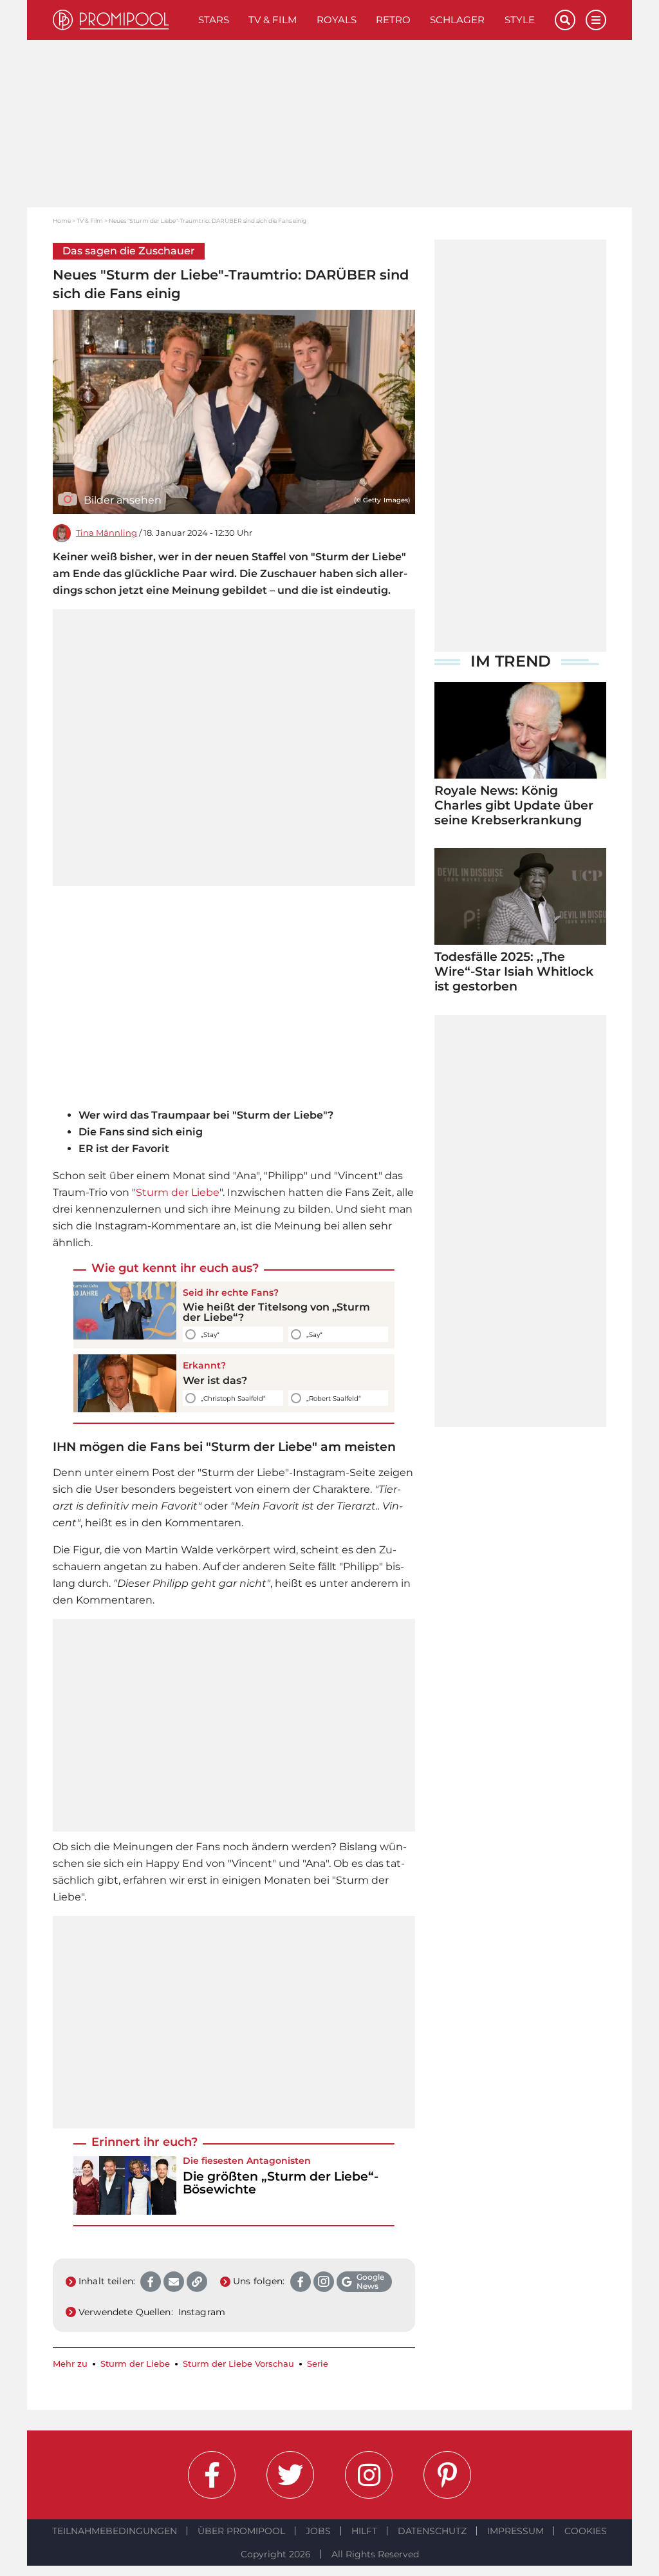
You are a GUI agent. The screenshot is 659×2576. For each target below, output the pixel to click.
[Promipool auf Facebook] (212, 2475)
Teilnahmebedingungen (115, 2531)
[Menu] (596, 20)
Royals (337, 20)
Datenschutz (432, 2531)
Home (62, 221)
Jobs (318, 2531)
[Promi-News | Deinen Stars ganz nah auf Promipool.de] (121, 20)
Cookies (586, 2531)
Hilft (364, 2531)
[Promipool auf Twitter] (290, 2475)
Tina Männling (107, 533)
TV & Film (273, 20)
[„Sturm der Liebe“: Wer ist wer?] (125, 1383)
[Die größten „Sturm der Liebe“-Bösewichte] (125, 2185)
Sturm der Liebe (178, 1192)
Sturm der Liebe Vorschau (238, 2364)
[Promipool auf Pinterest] (447, 2475)
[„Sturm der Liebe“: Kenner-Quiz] (125, 1315)
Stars (214, 20)
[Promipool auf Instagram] (369, 2475)
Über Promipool (241, 2531)
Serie (318, 2364)
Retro (393, 20)
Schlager (457, 20)
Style (520, 20)
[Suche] (565, 20)
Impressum (515, 2531)
